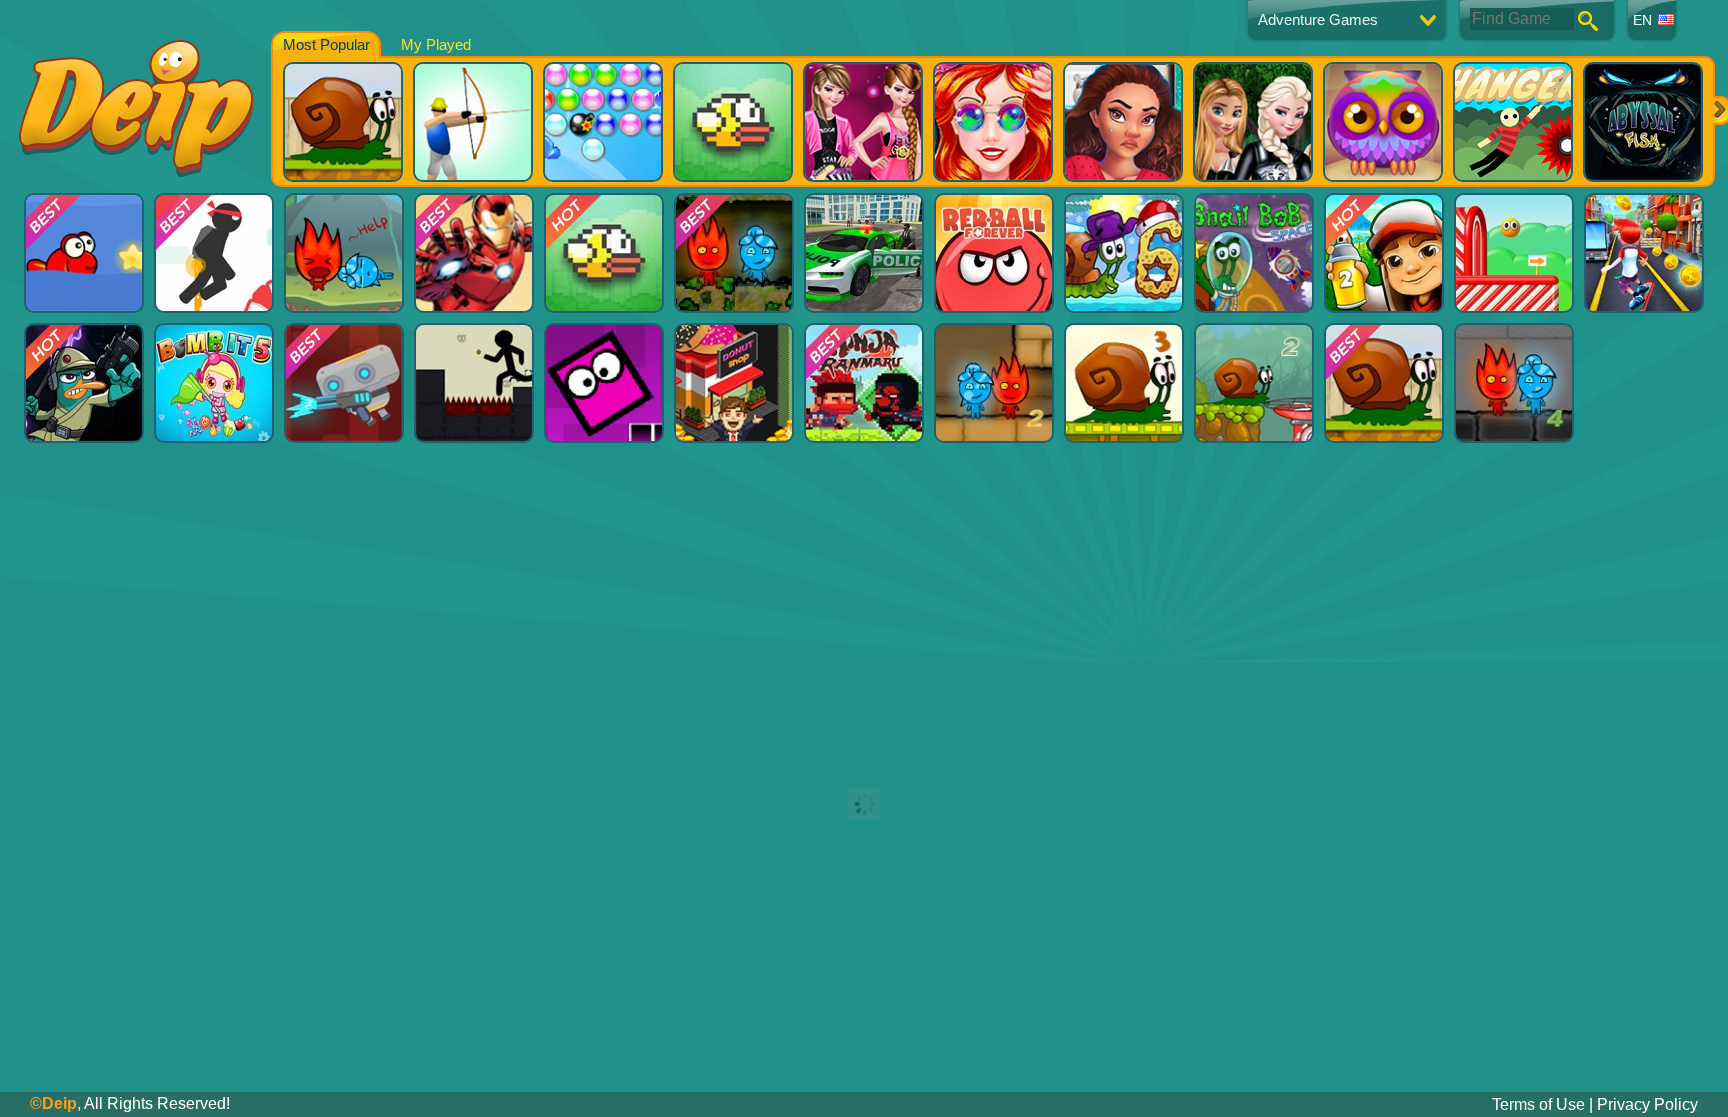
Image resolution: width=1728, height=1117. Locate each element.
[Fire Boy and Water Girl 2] (994, 383)
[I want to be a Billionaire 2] (734, 383)
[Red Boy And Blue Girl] (344, 253)
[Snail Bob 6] (1124, 253)
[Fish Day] (84, 253)
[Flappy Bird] (604, 253)
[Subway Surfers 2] (1384, 253)
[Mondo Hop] (1514, 253)
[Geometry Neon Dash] (604, 383)
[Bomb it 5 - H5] (214, 383)
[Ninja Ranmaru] (864, 383)
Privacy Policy (1647, 1104)
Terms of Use (1538, 1104)
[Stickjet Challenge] (214, 253)
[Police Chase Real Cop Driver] (864, 253)
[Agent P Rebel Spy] (84, 383)
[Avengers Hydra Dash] (474, 253)
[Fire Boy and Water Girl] (734, 253)
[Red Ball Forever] (994, 253)
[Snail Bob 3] (1124, 383)
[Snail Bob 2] (1254, 383)
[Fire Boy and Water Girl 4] (1514, 383)
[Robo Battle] (344, 383)
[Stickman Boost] (474, 383)
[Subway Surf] (1644, 253)
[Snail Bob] (1384, 383)
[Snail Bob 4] (1254, 253)
